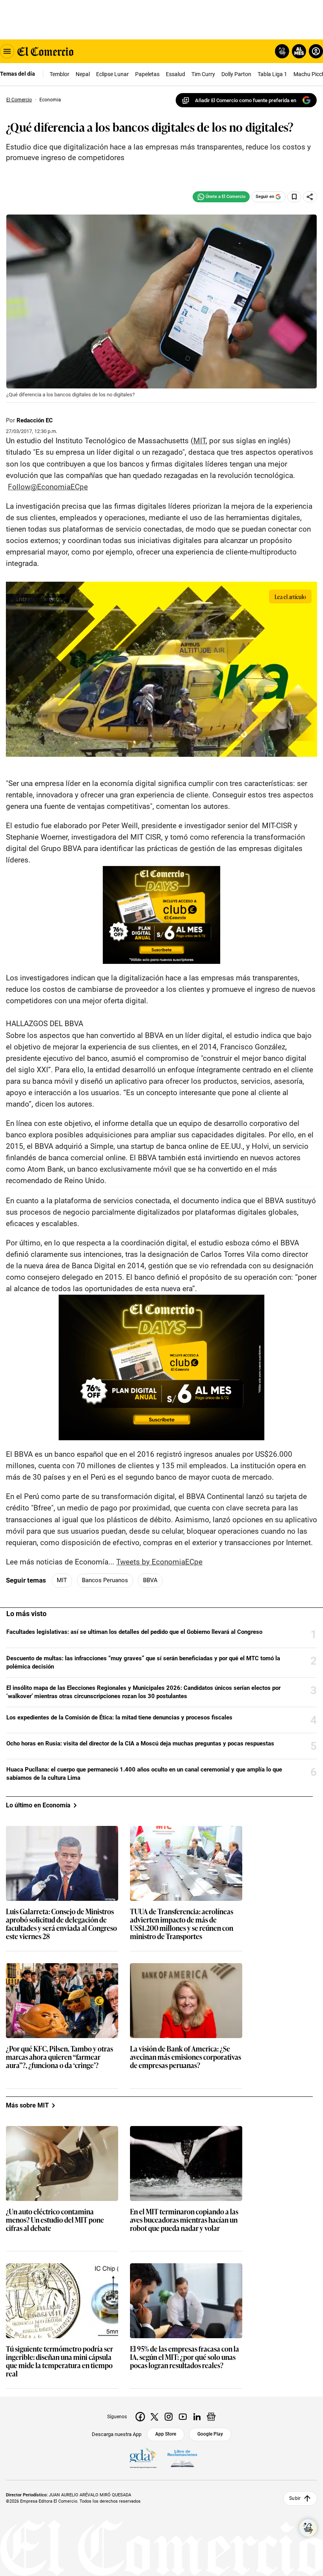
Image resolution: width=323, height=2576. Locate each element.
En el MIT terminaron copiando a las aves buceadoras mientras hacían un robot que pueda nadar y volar (184, 2220)
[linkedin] (197, 2417)
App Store (166, 2434)
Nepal (83, 74)
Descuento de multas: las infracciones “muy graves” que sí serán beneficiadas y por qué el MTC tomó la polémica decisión (143, 1662)
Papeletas (147, 74)
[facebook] (140, 2417)
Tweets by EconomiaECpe (159, 1562)
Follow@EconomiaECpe (48, 487)
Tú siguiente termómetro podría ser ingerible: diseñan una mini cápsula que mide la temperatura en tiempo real (59, 2361)
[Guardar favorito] (294, 197)
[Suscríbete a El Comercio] (298, 51)
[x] (154, 2417)
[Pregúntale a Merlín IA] (308, 2528)
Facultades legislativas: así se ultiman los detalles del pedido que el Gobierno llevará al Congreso (134, 1632)
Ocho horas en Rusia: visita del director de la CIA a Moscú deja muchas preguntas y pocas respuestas (140, 1743)
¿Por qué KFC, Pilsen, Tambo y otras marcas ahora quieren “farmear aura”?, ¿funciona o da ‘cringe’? (59, 2057)
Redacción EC (35, 420)
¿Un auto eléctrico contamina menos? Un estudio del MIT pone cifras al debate (55, 2220)
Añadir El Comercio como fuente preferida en (246, 100)
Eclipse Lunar (112, 74)
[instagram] (169, 2417)
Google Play (210, 2434)
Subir (295, 2498)
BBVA (150, 1580)
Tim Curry (203, 74)
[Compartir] (310, 197)
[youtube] (183, 2417)
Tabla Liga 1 (272, 74)
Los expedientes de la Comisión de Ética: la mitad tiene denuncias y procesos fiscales (119, 1717)
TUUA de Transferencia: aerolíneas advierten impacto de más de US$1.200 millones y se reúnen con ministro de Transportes (182, 1924)
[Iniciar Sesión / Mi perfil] (316, 51)
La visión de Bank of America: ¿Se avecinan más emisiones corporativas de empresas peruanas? (186, 2057)
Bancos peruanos (105, 1580)
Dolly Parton (236, 74)
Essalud (175, 74)
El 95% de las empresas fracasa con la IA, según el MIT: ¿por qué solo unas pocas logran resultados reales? (185, 2357)
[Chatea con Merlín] (282, 51)
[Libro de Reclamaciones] (182, 2458)
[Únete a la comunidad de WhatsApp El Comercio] (221, 197)
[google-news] (211, 2417)
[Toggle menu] (7, 51)
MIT (200, 441)
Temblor (59, 74)
